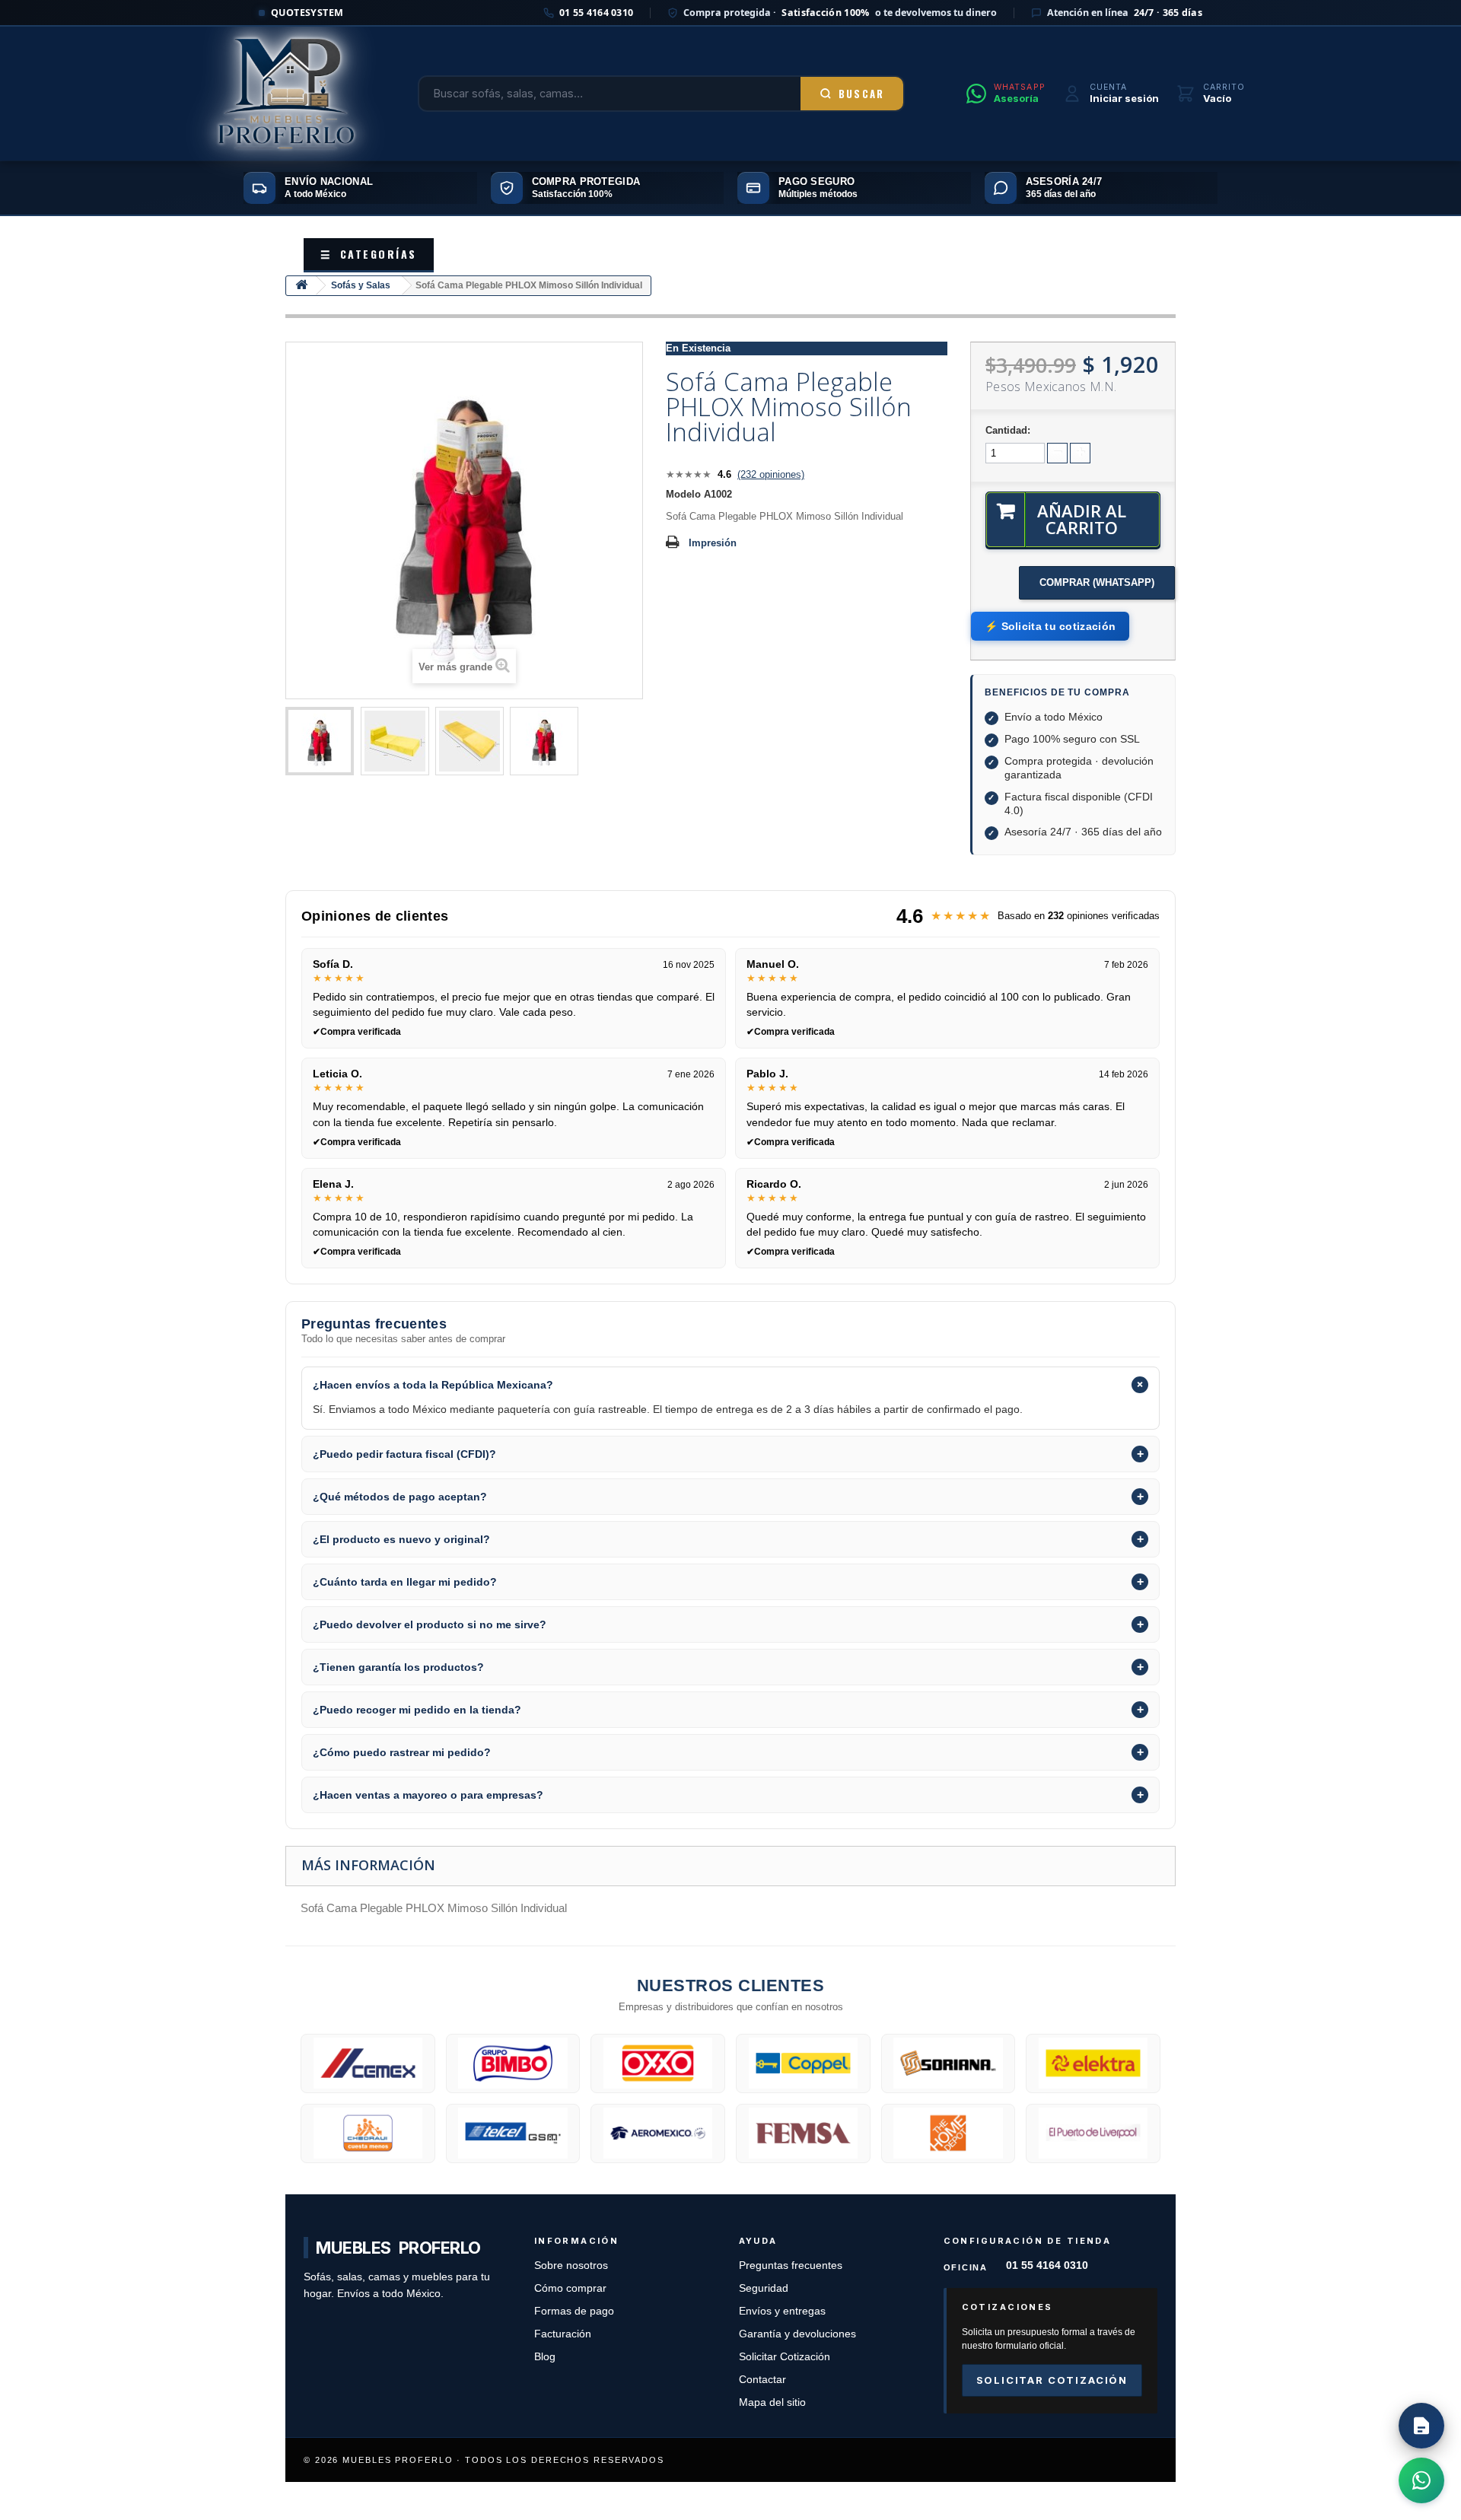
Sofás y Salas (361, 285)
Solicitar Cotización (785, 2357)
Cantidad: (1008, 430)
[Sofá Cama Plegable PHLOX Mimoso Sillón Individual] (320, 741)
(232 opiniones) (771, 474)
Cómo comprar (570, 2288)
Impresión (713, 543)
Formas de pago (574, 2311)
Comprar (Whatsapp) (1097, 582)
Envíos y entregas (782, 2311)
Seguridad (764, 2288)
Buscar (862, 94)
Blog (545, 2357)
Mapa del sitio (772, 2402)
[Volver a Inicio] (301, 286)
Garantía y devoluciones (797, 2334)
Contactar (762, 2380)
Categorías (369, 254)
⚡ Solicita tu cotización (1050, 626)
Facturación (563, 2334)
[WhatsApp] (1421, 2480)
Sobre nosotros (571, 2265)
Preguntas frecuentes (791, 2265)
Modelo (683, 494)
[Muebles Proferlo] (286, 94)
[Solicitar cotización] (1421, 2426)
